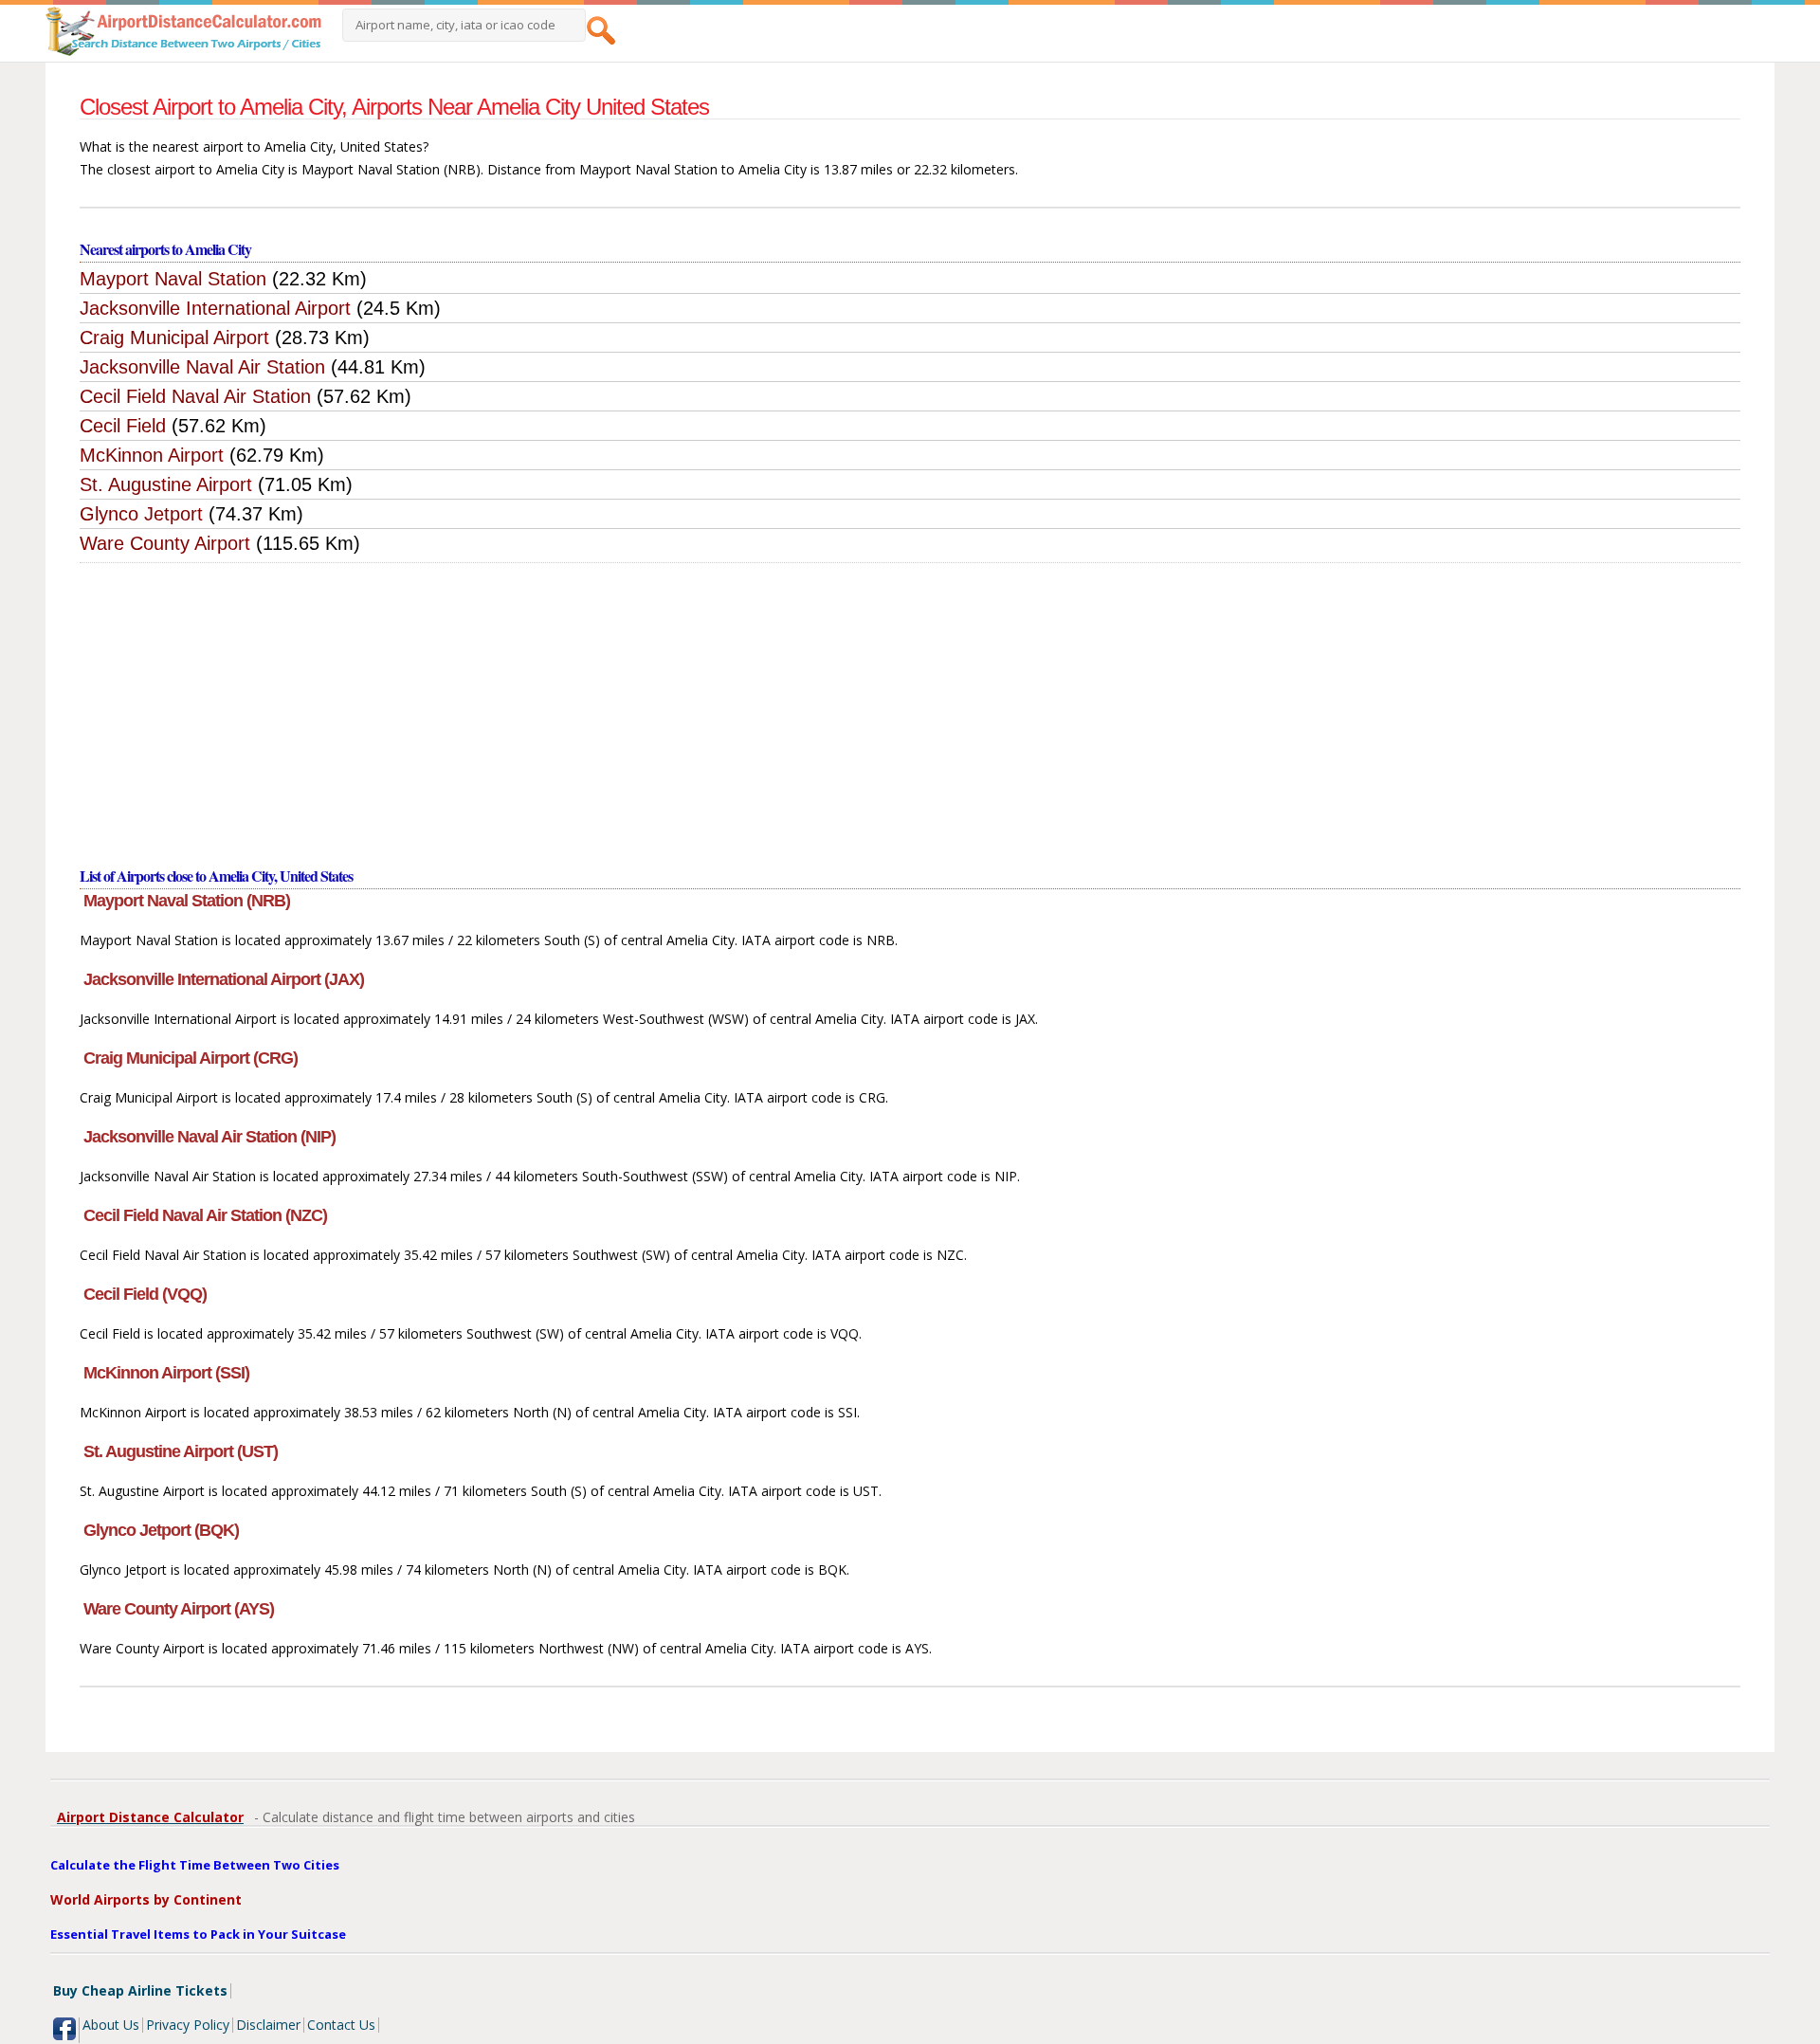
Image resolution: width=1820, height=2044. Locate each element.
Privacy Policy (188, 2025)
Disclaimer (268, 2025)
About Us (111, 2025)
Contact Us (341, 2025)
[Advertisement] (910, 705)
